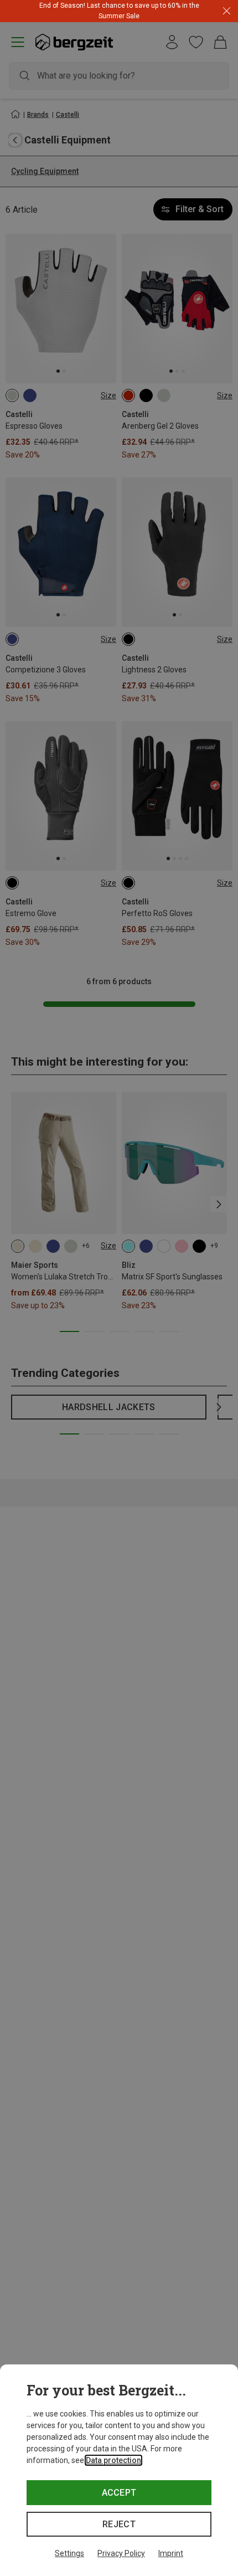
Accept (119, 2493)
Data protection (113, 2460)
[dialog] (119, 2470)
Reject (119, 2524)
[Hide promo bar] (227, 11)
